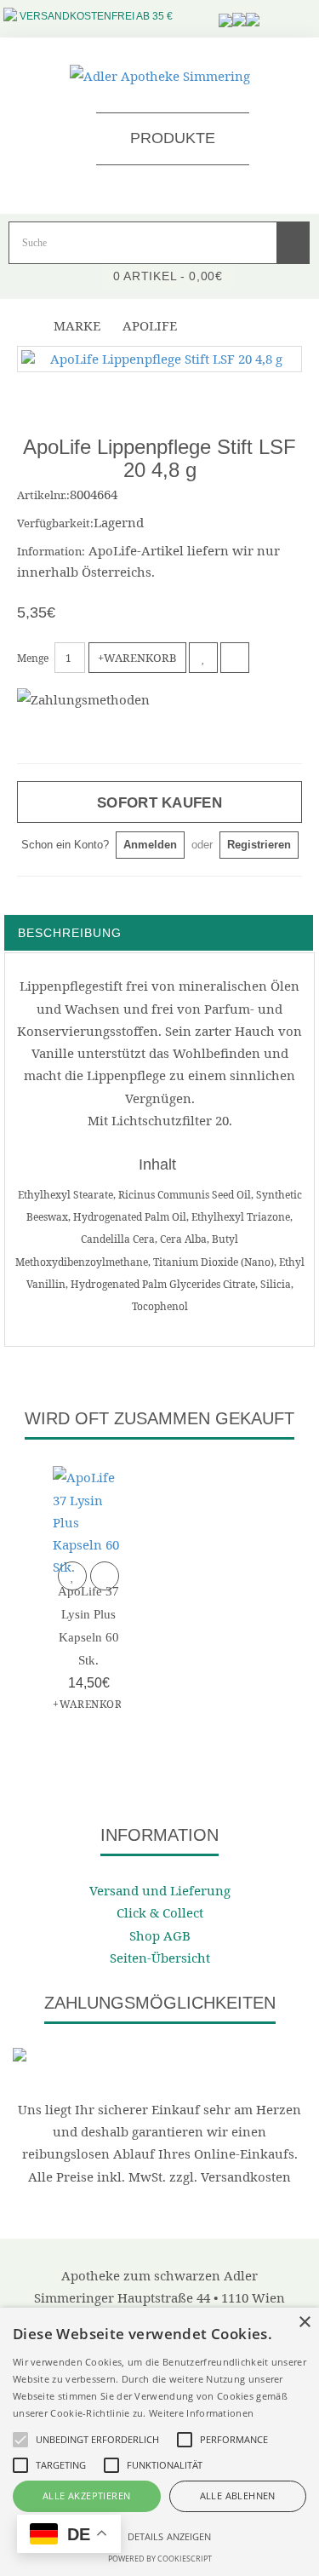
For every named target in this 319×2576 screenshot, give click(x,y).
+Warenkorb (137, 658)
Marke (77, 325)
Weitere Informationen (201, 2413)
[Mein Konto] (253, 10)
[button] (159, 2536)
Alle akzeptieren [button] (86, 2495)
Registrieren (259, 845)
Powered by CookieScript (160, 2559)
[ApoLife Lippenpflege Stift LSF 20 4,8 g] (159, 359)
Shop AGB (160, 1935)
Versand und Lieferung (160, 1890)
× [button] (304, 2323)
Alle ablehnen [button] (238, 2495)
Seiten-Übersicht (160, 1958)
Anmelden (150, 845)
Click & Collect (160, 1912)
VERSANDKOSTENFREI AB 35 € (96, 16)
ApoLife (150, 325)
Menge (33, 658)
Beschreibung (70, 933)
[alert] (159, 2442)
